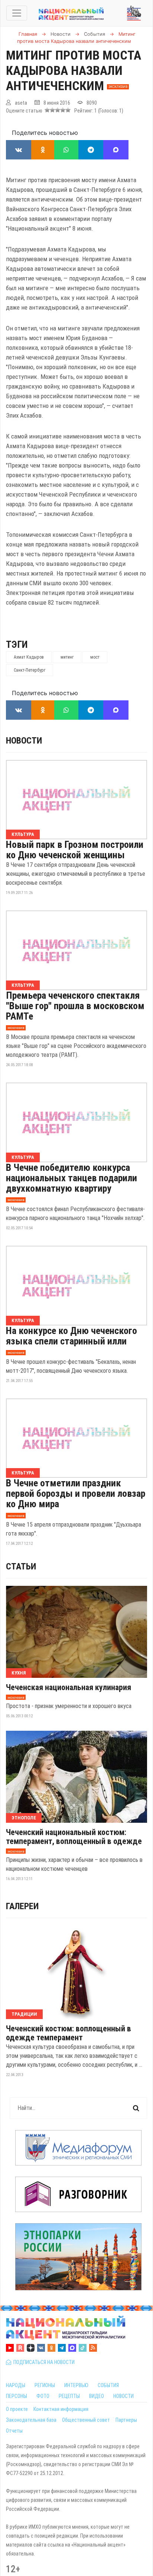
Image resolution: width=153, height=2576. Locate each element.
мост (95, 657)
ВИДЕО (97, 2396)
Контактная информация (61, 2409)
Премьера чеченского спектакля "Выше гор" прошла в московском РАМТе (75, 1006)
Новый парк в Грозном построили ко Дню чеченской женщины (75, 850)
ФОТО (43, 2396)
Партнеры (126, 2420)
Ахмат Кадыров (29, 657)
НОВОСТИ (123, 2396)
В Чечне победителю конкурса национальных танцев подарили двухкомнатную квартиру (71, 1178)
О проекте (17, 2409)
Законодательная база (31, 2420)
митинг (67, 657)
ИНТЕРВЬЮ (76, 2385)
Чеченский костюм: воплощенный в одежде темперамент (69, 2033)
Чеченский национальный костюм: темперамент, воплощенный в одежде (74, 1837)
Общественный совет (86, 2420)
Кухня (19, 1673)
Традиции (24, 2014)
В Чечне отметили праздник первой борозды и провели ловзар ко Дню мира (76, 1493)
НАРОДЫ (16, 2385)
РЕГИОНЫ (45, 2385)
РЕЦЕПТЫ (69, 2396)
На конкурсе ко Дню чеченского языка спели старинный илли (71, 1336)
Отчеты (14, 2431)
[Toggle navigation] (17, 13)
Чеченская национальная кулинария (69, 1688)
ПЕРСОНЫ (17, 2396)
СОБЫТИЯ (108, 2385)
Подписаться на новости (43, 2362)
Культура (23, 834)
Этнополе (24, 1818)
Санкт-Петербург (30, 670)
